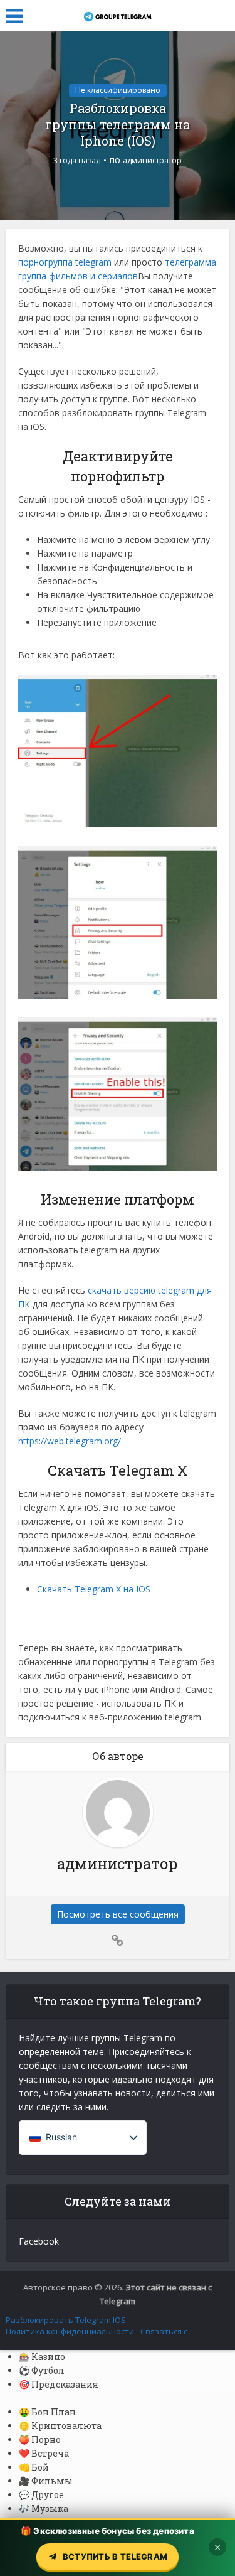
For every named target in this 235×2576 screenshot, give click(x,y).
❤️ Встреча (44, 2453)
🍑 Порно (40, 2439)
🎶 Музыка (44, 2509)
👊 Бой (34, 2467)
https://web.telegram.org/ (70, 1441)
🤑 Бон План (47, 2412)
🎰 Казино (42, 2357)
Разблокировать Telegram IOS (66, 2320)
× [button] (217, 2547)
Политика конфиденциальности (70, 2331)
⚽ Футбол (42, 2370)
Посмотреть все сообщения (118, 1914)
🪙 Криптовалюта (60, 2426)
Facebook (39, 2241)
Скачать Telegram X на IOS (94, 1589)
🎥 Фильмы (46, 2481)
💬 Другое (41, 2495)
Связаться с (164, 2331)
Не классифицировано (118, 90)
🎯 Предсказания (59, 2384)
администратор (152, 160)
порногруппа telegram (65, 262)
